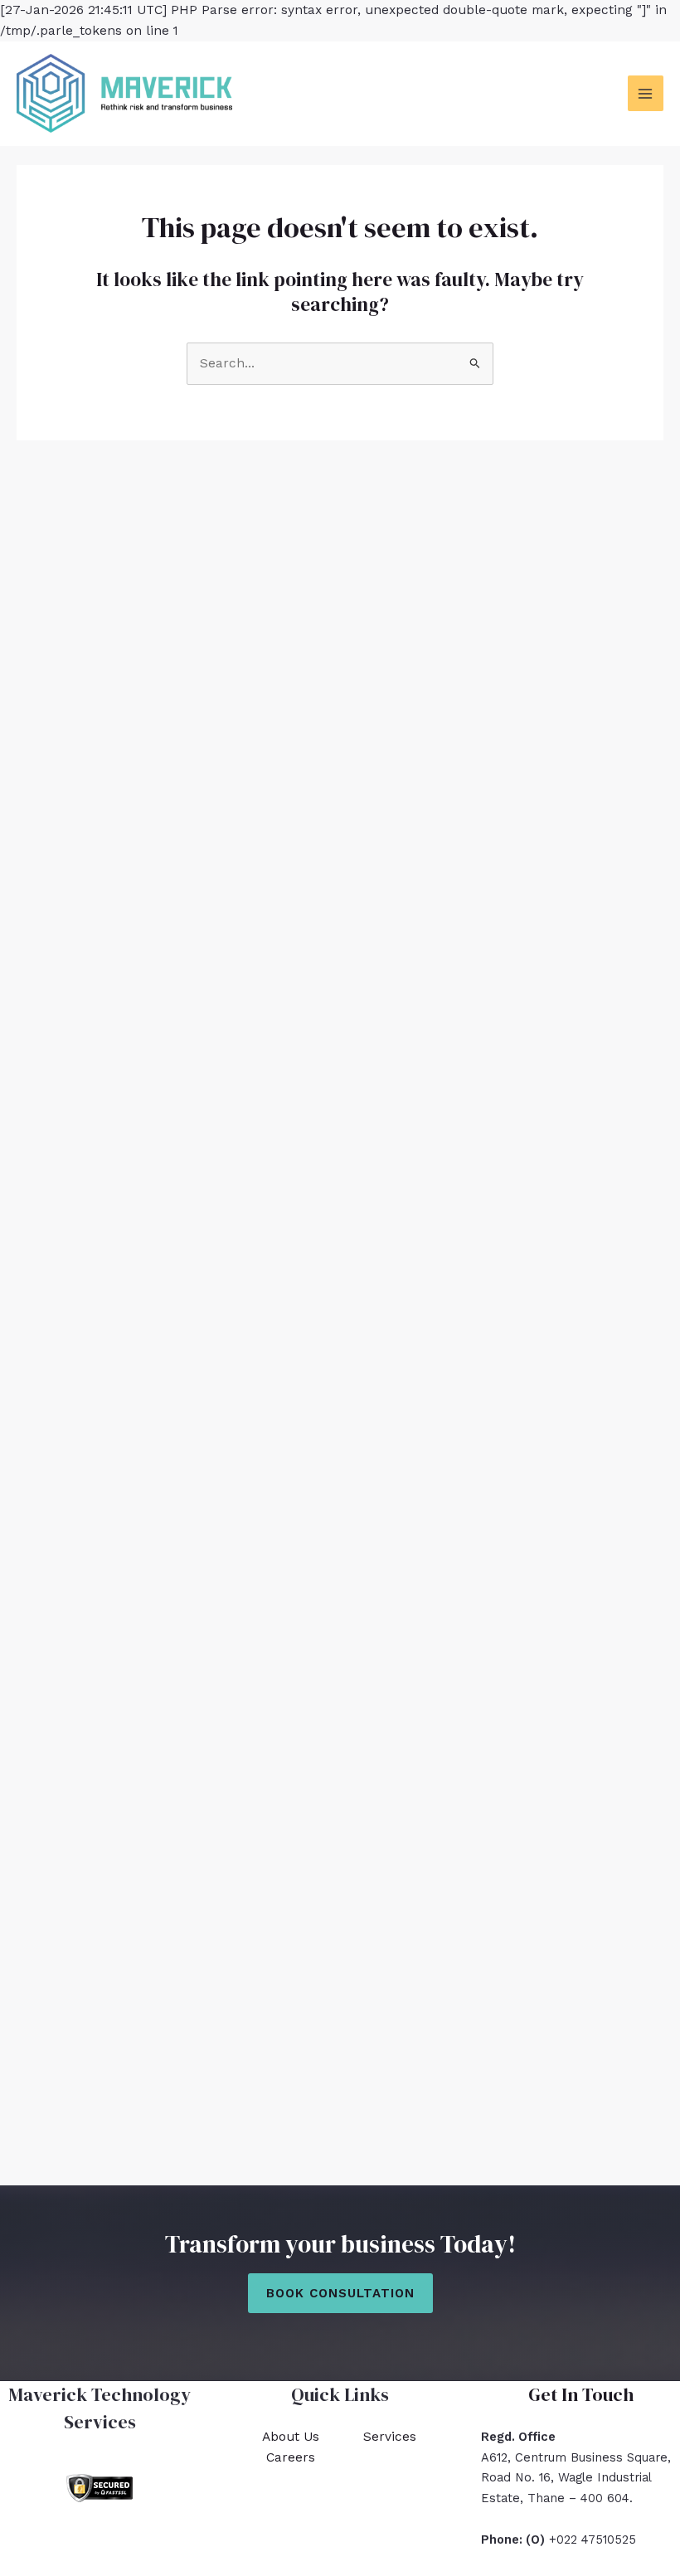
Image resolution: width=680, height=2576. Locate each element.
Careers (291, 2457)
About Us (291, 2437)
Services (390, 2437)
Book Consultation (340, 2293)
